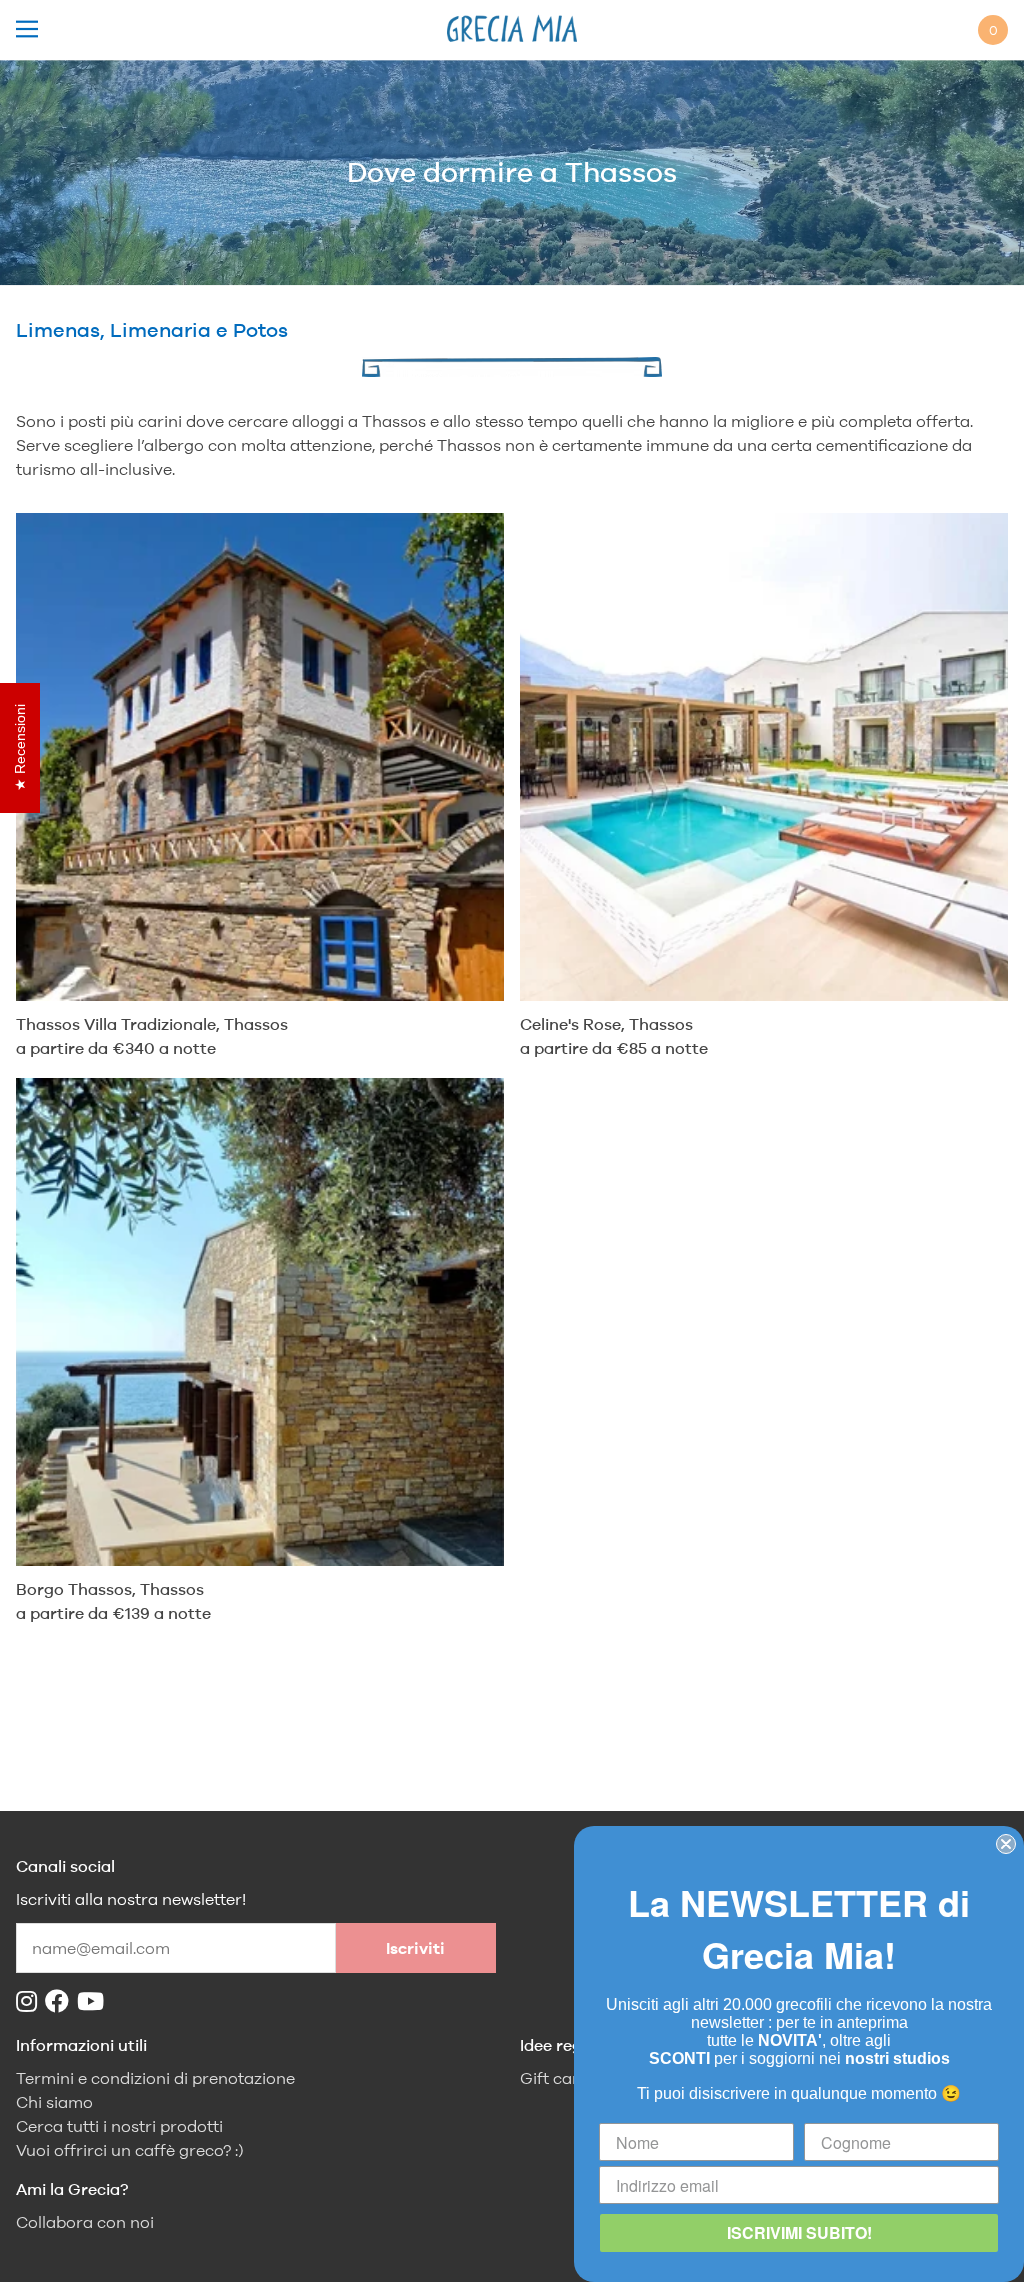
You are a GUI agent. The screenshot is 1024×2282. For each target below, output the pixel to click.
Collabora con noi (85, 2222)
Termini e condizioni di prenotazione (155, 2078)
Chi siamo (54, 2102)
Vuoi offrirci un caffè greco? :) (130, 2150)
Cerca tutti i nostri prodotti (119, 2126)
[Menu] (27, 30)
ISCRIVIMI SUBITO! (799, 2232)
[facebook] (61, 2001)
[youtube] (94, 2001)
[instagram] (30, 2001)
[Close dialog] (1006, 1844)
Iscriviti (415, 1948)
